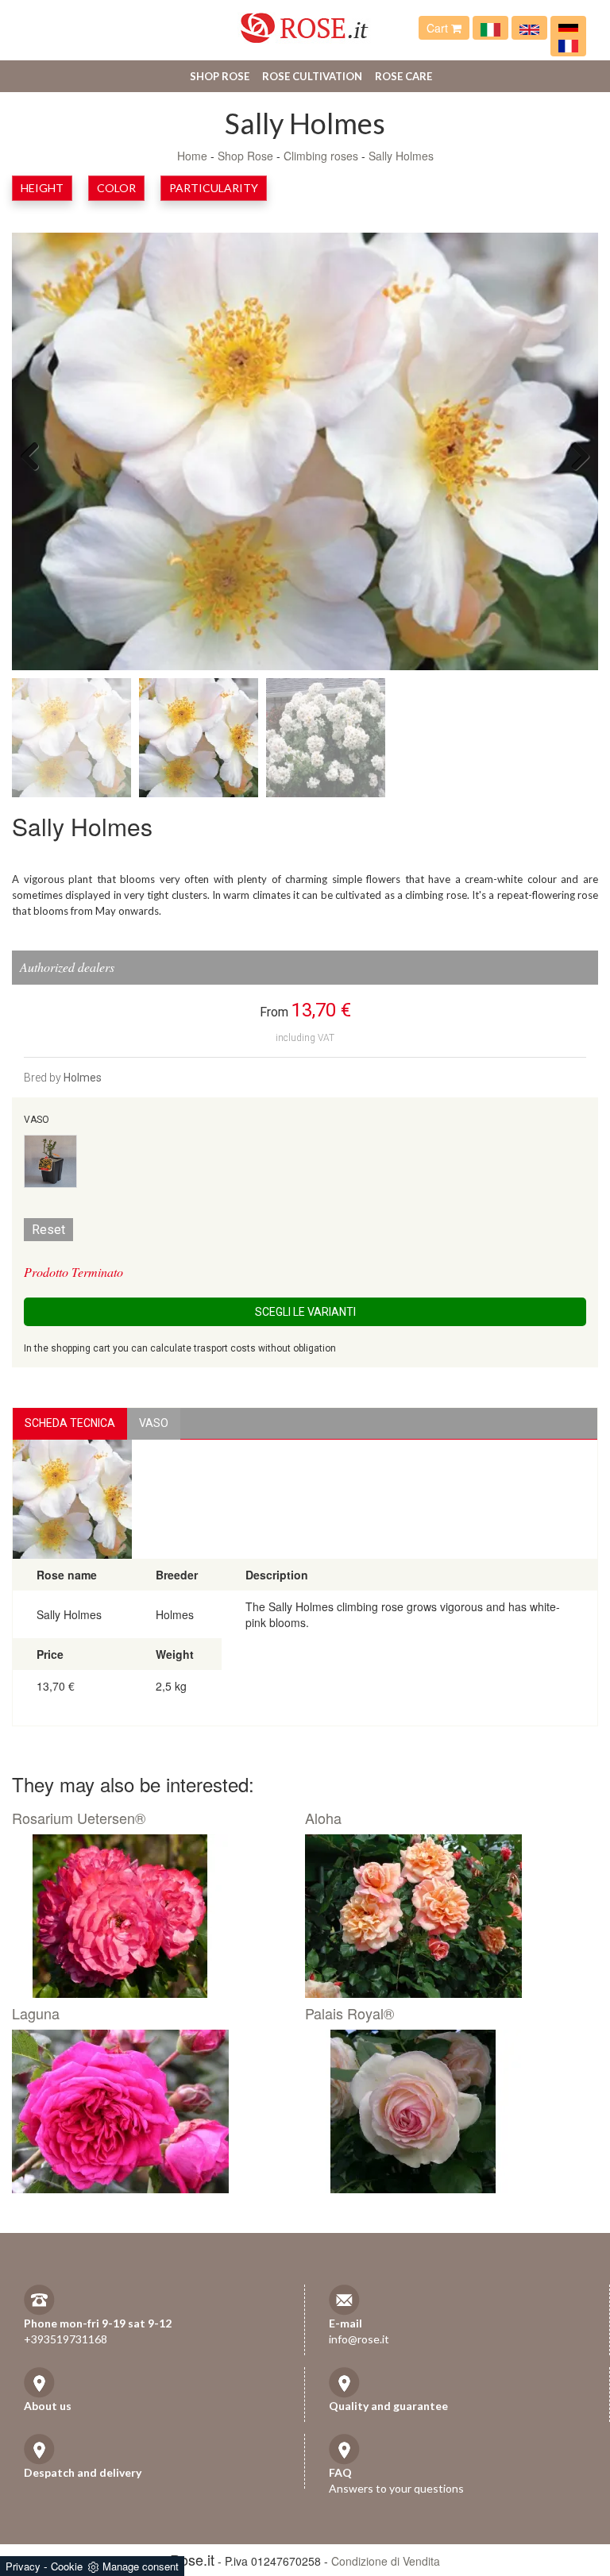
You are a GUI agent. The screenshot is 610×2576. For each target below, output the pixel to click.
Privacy (23, 2566)
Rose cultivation (312, 76)
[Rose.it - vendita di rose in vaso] (490, 28)
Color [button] (116, 188)
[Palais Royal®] (446, 2111)
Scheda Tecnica (70, 1423)
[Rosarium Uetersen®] (152, 1916)
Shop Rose (220, 76)
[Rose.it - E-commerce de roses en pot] (568, 44)
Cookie (67, 2566)
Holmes (83, 1078)
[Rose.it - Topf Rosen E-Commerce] (568, 28)
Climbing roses (321, 156)
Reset (48, 1230)
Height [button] (42, 188)
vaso (154, 1423)
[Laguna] (152, 2111)
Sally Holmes (401, 156)
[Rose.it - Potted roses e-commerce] (529, 28)
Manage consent (141, 2566)
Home (192, 156)
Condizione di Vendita (386, 2561)
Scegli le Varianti (305, 1312)
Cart (439, 28)
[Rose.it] (305, 22)
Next (574, 455)
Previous (36, 455)
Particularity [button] (214, 188)
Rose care (403, 76)
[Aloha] (446, 1916)
